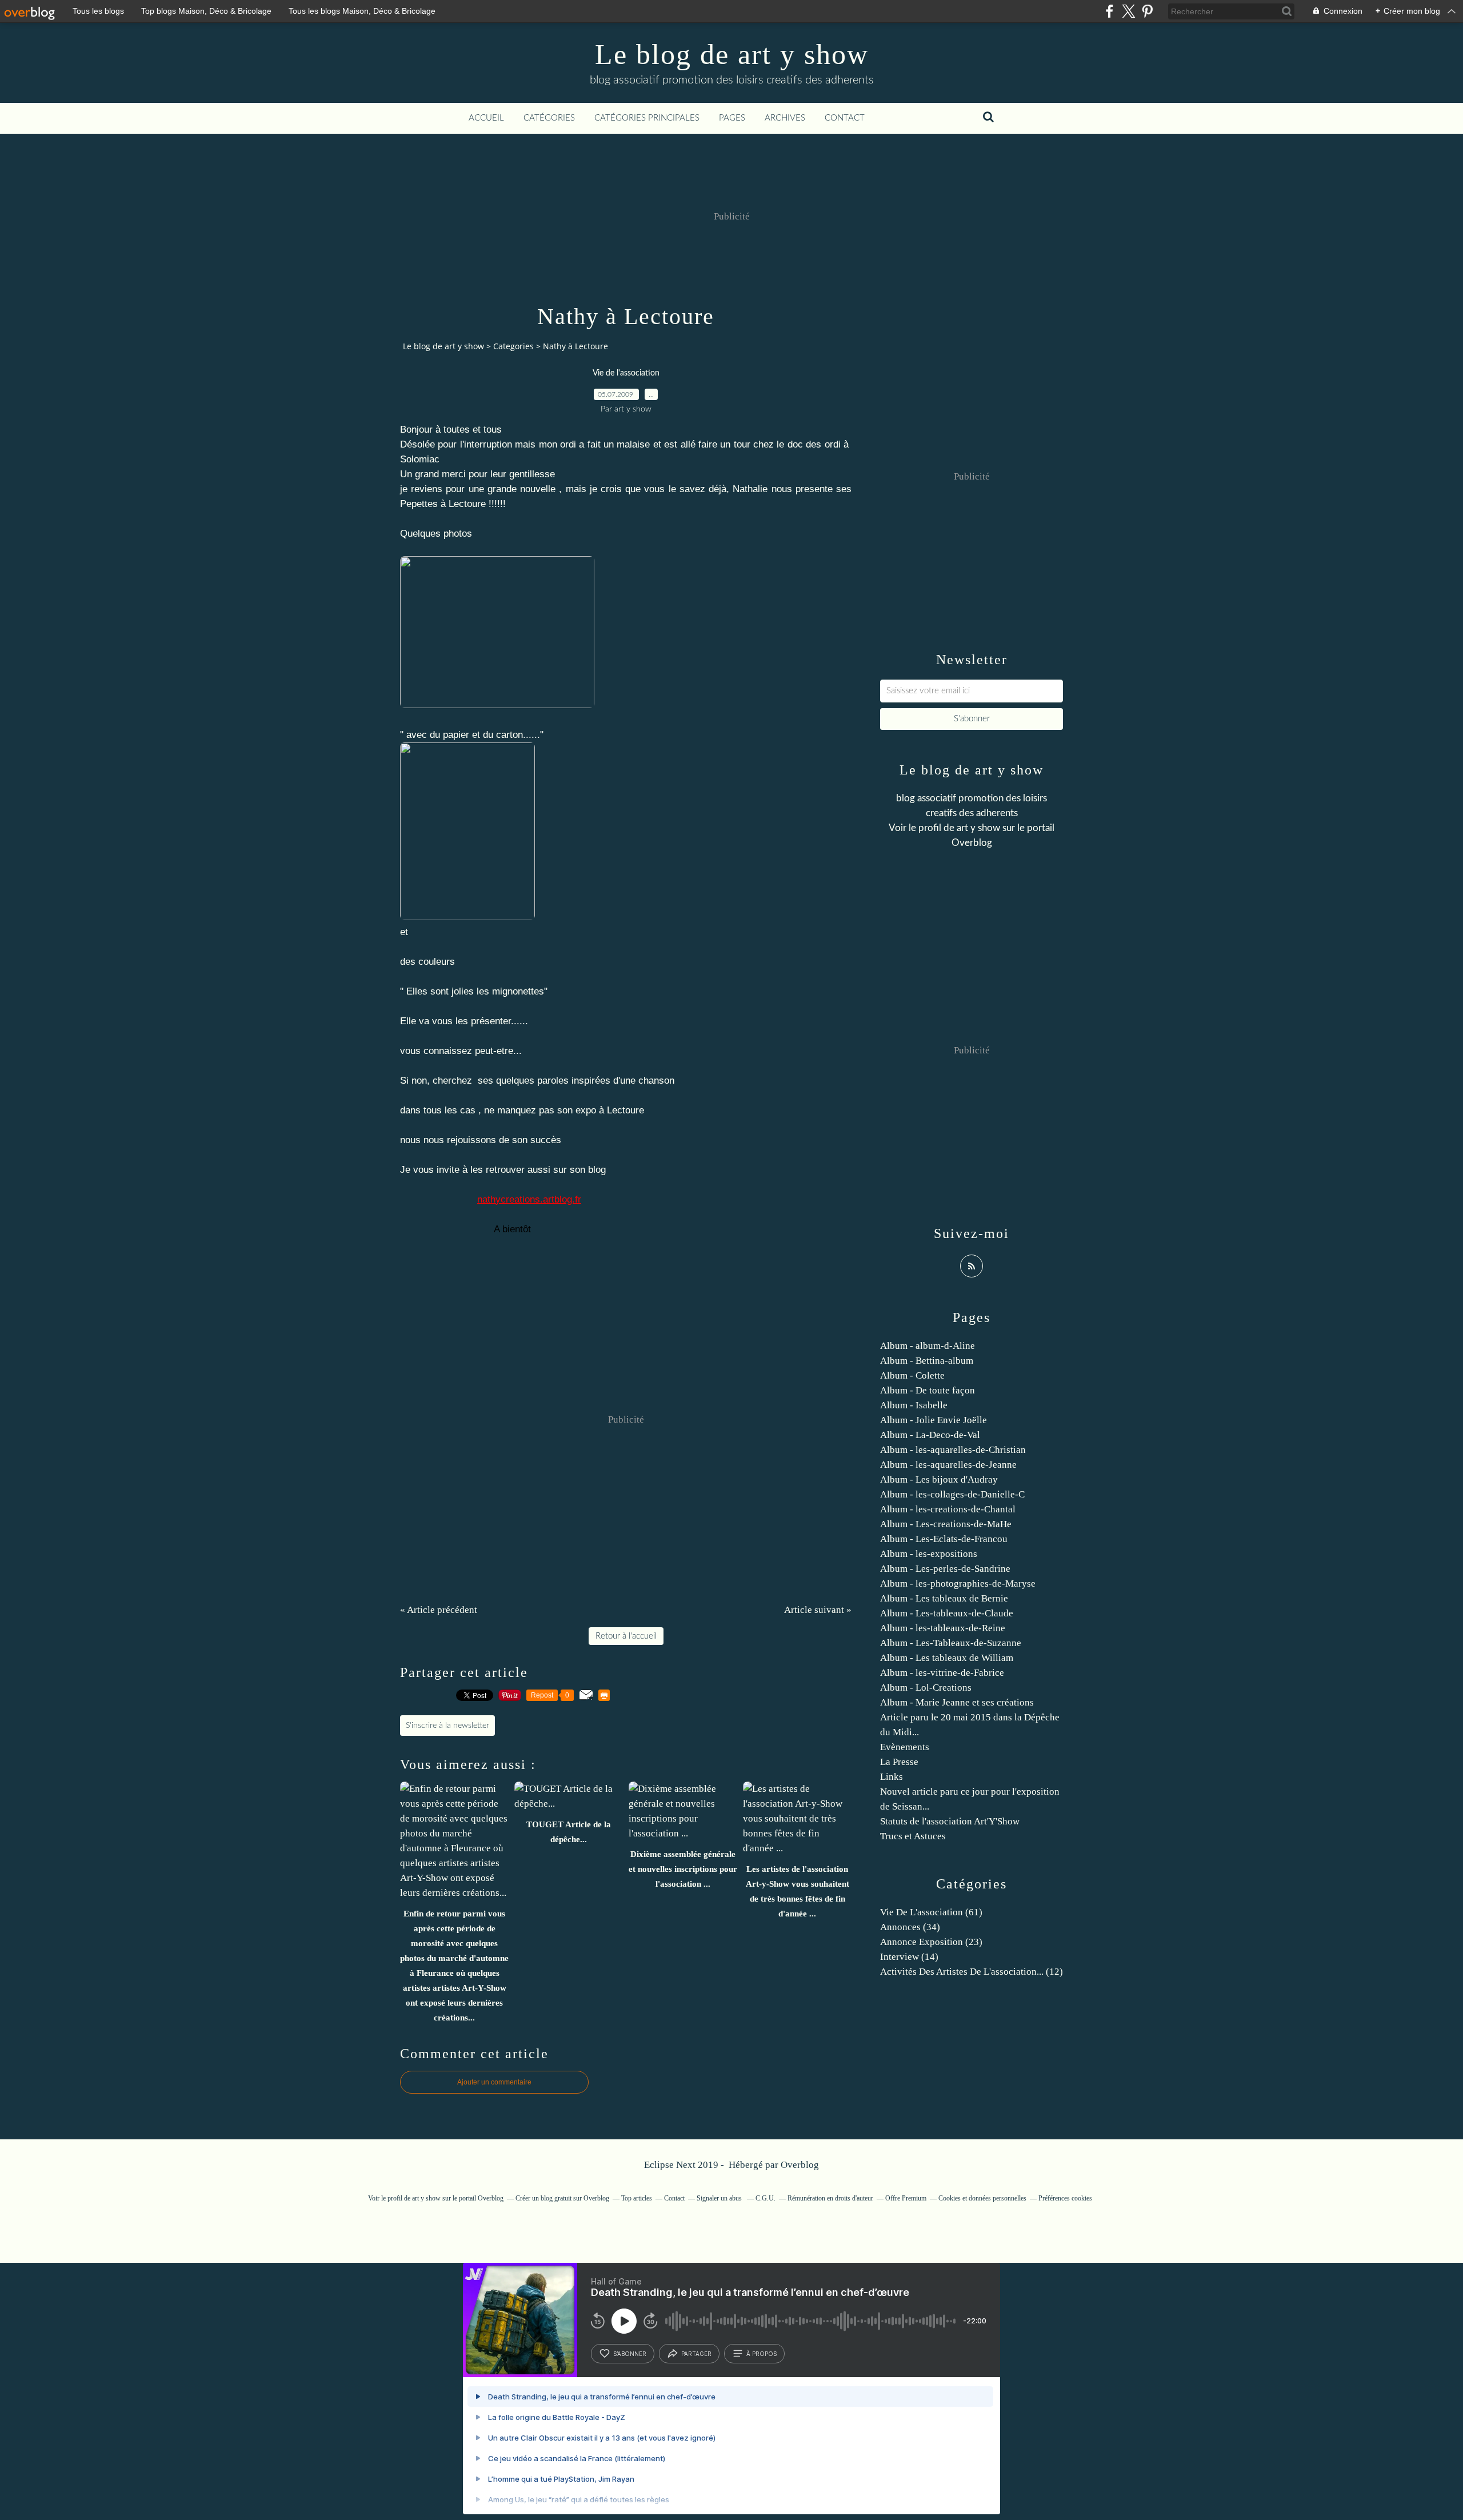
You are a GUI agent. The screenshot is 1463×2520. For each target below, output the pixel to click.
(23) (931, 1942)
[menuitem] (486, 118)
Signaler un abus (720, 2198)
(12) (972, 1972)
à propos (762, 2354)
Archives (785, 118)
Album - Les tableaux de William (947, 1658)
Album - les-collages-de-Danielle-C (952, 1494)
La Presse (899, 1762)
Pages (732, 118)
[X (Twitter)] (1128, 11)
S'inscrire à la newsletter (447, 1726)
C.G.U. (766, 2198)
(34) (910, 1927)
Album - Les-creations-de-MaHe (946, 1524)
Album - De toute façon (928, 1390)
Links (892, 1777)
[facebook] (1110, 11)
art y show (978, 828)
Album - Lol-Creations (926, 1688)
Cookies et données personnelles (982, 2198)
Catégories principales (647, 118)
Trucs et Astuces (913, 1836)
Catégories (549, 118)
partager (696, 2354)
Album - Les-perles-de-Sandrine (945, 1569)
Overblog (800, 2165)
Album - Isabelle (914, 1405)
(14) (909, 1957)
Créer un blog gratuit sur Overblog (562, 2198)
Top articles (637, 2198)
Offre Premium (906, 2198)
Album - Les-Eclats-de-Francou (944, 1539)
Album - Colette (912, 1375)
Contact (845, 118)
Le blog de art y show (732, 54)
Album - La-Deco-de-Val (930, 1435)
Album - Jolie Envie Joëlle (934, 1420)
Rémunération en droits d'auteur (830, 2198)
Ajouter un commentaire (494, 2082)
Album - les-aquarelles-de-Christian (953, 1450)
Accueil (486, 118)
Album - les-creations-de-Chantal (948, 1509)
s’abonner (630, 2354)
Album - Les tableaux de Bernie (944, 1598)
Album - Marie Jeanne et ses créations (957, 1702)
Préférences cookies (1065, 2198)
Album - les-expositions (929, 1554)
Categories (513, 346)
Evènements (905, 1747)
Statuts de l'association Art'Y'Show (950, 1821)
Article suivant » (818, 1610)
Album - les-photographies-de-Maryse (958, 1584)
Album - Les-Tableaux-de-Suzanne (951, 1643)
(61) (931, 1912)
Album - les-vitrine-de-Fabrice (942, 1673)
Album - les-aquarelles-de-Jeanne (948, 1465)
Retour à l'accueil (626, 1636)
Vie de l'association (626, 373)
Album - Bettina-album (927, 1361)
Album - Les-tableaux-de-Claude (947, 1613)
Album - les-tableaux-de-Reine (943, 1628)
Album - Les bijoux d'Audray (939, 1479)
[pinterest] (1147, 11)
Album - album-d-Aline (928, 1346)
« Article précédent (439, 1610)
